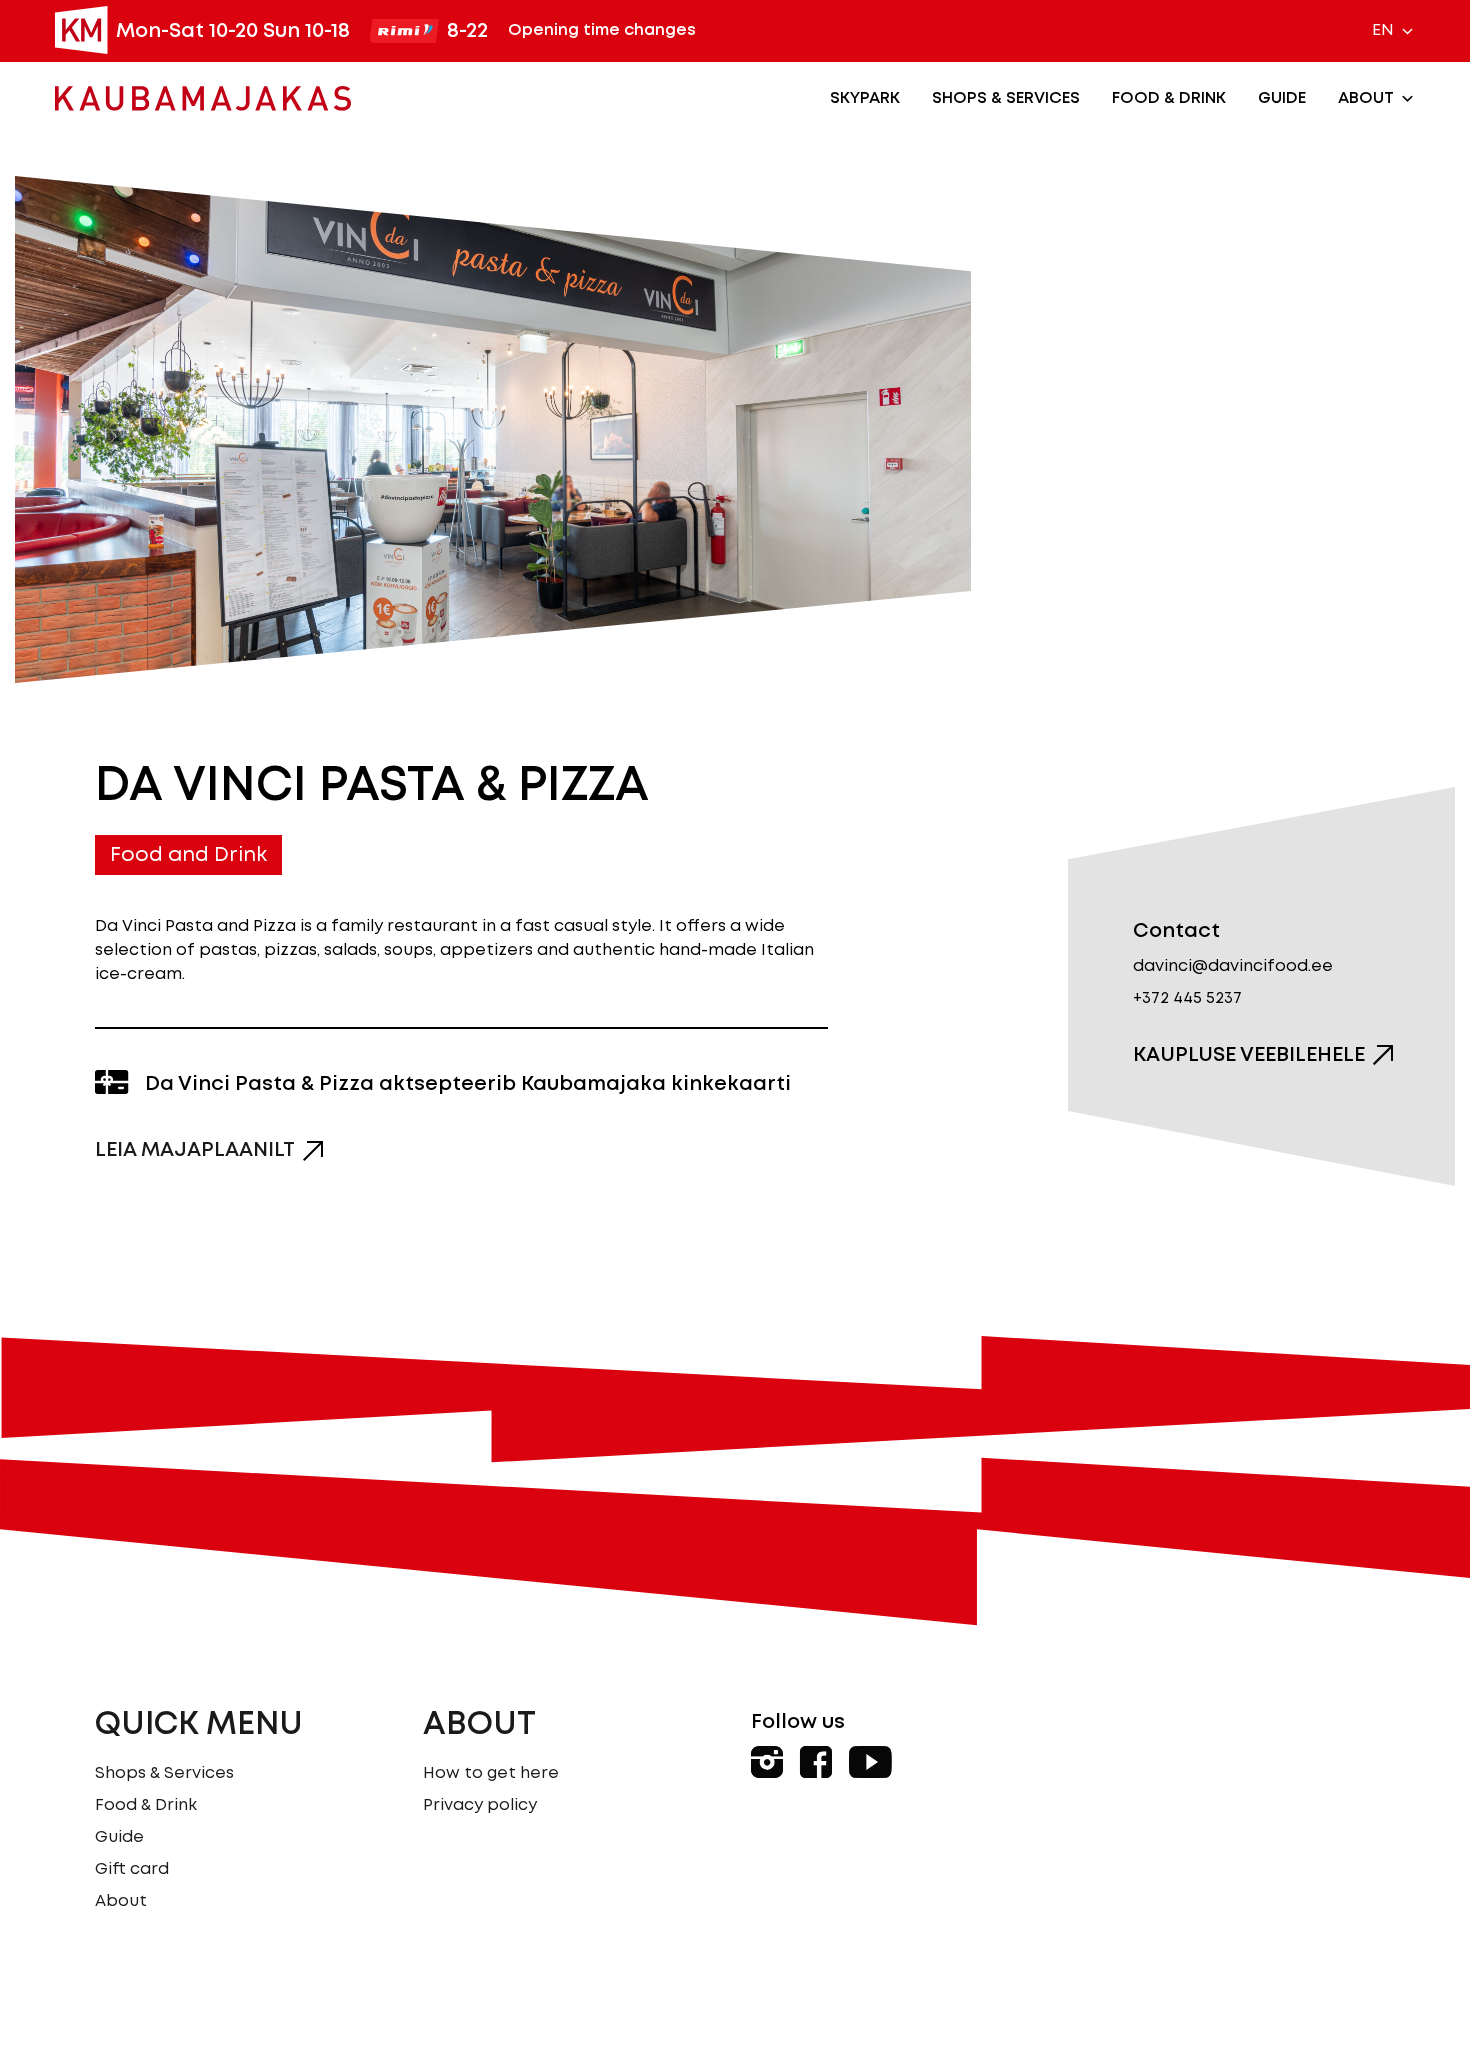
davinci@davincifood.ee (1233, 966)
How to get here (491, 1773)
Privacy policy (480, 1805)
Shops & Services (1006, 98)
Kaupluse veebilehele (1249, 1055)
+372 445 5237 (1187, 998)
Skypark (865, 98)
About (1366, 98)
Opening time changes (602, 30)
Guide (1282, 98)
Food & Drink (1169, 98)
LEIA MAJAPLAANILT (195, 1150)
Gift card (132, 1869)
